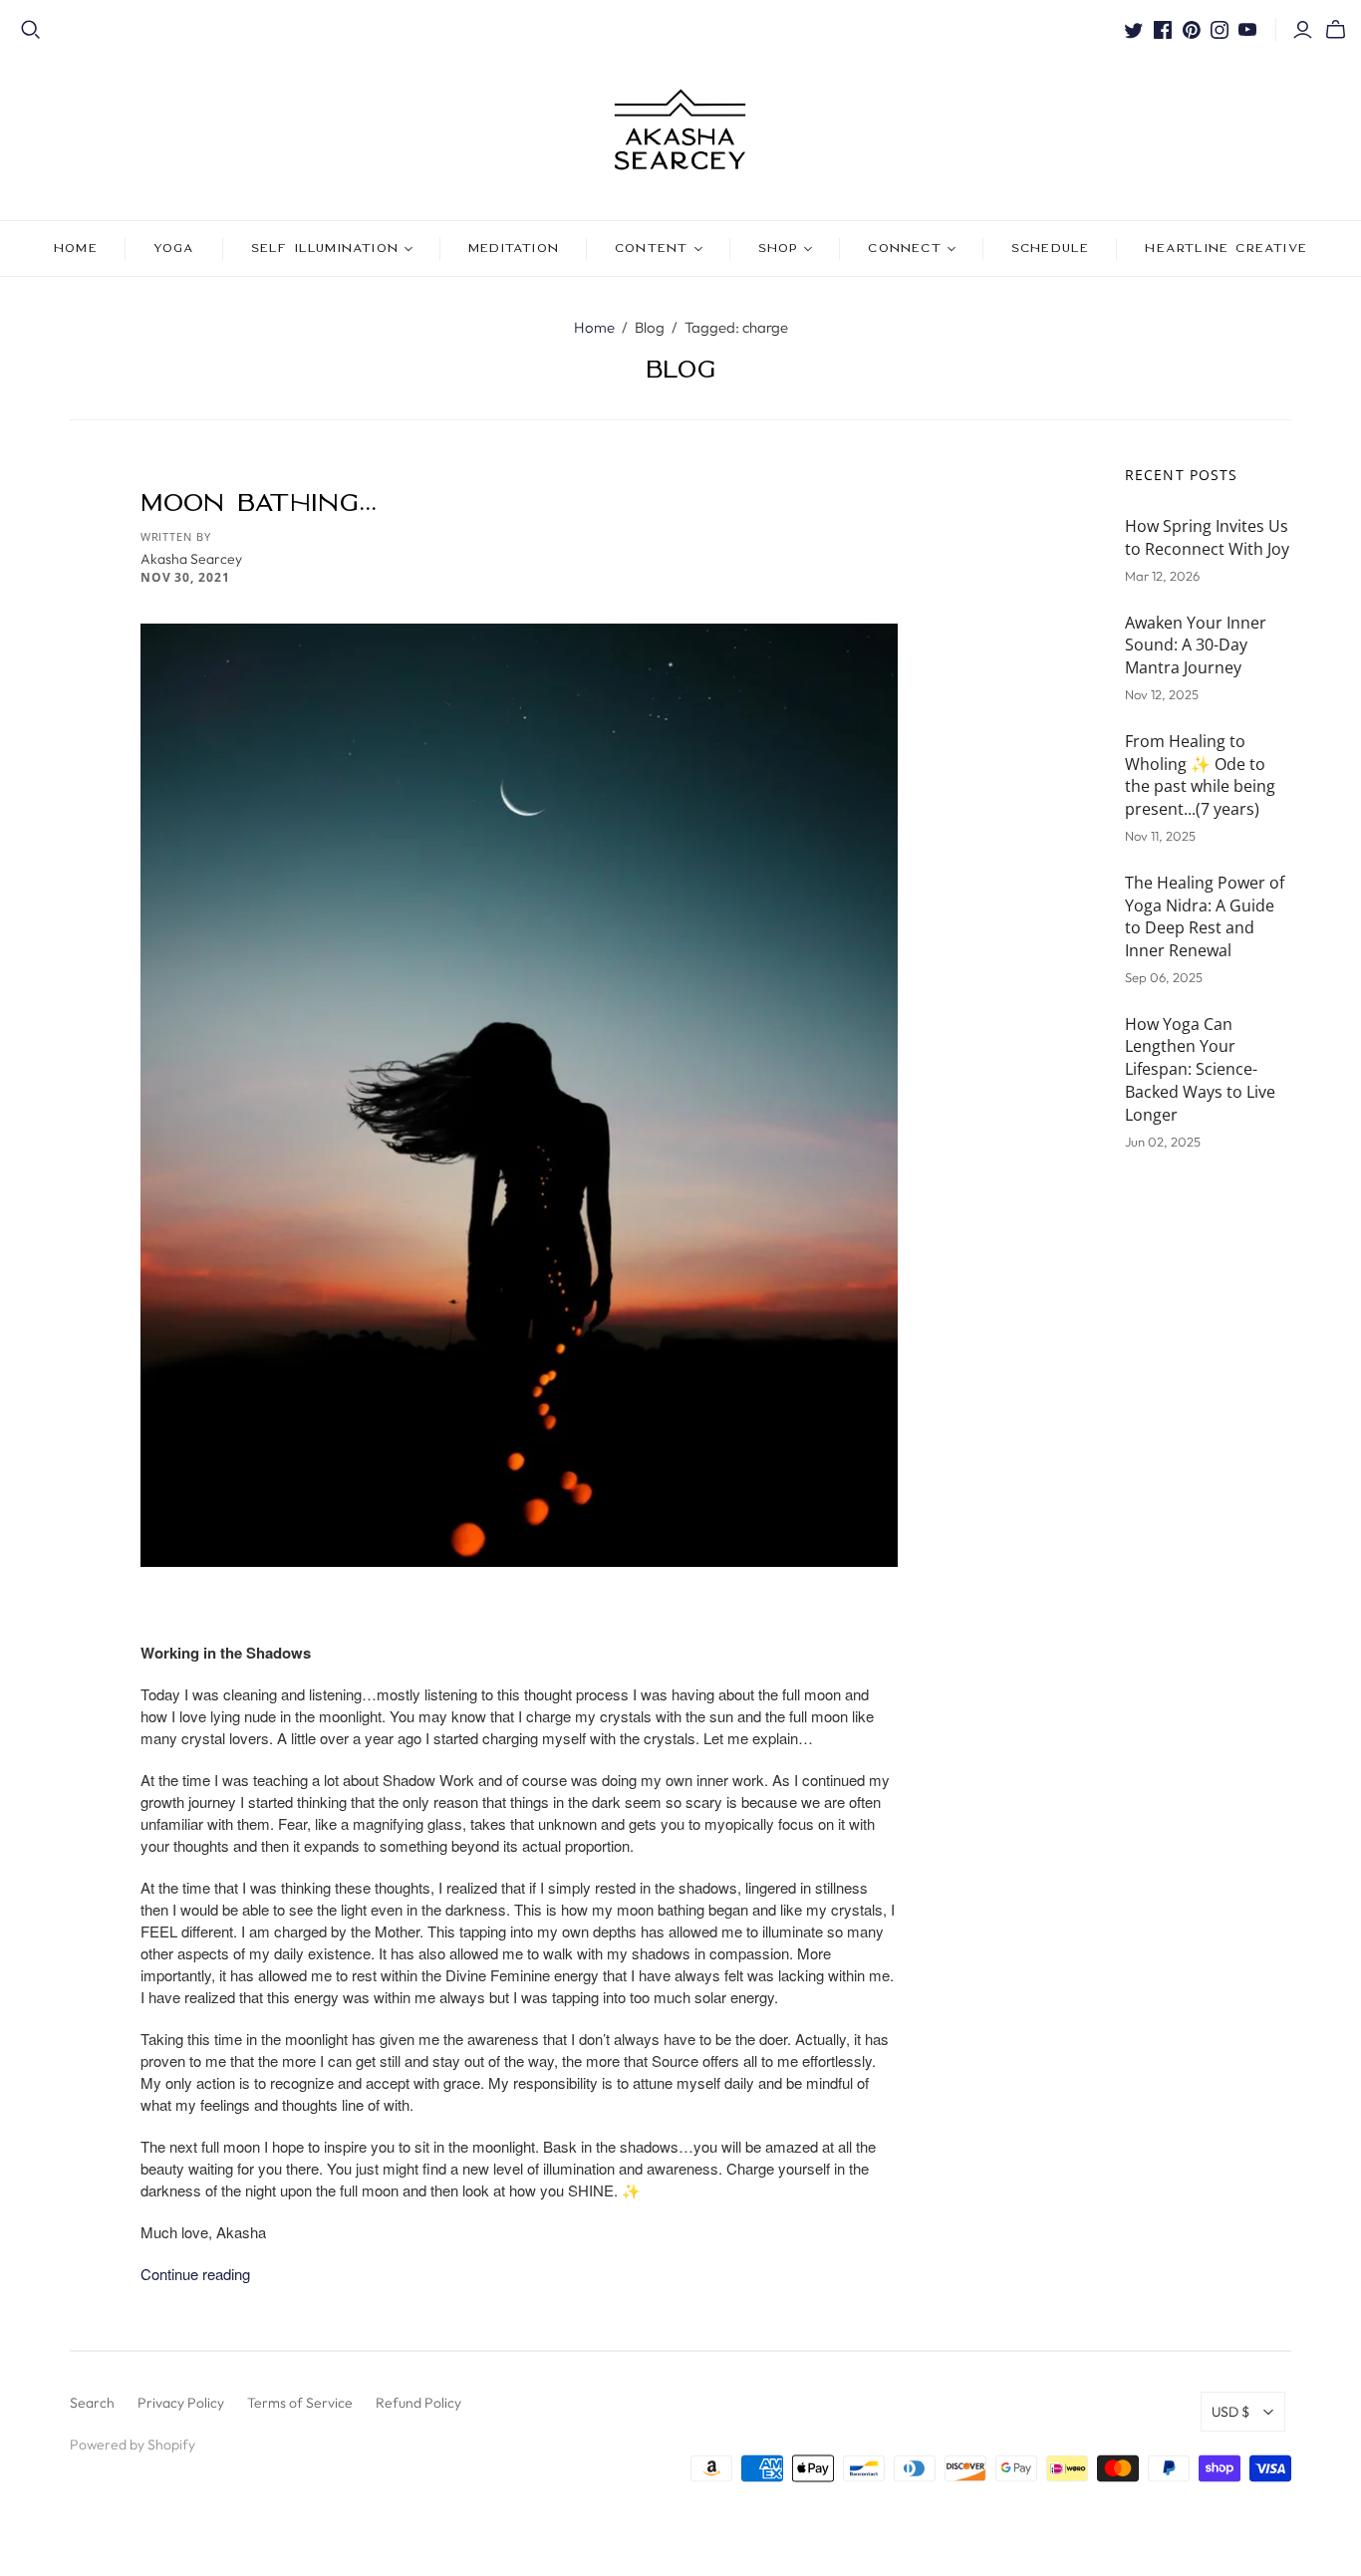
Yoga (174, 248)
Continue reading (195, 2274)
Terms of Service (300, 2403)
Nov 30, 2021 (186, 577)
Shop (779, 248)
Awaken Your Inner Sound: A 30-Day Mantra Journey (1196, 645)
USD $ (1230, 2412)
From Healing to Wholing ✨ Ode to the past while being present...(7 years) (1200, 775)
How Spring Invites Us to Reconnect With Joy (1207, 537)
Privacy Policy (181, 2403)
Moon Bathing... (259, 502)
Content (651, 248)
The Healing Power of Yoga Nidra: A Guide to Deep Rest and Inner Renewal (1205, 917)
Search (92, 2403)
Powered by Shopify (133, 2445)
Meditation (514, 248)
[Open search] (31, 30)
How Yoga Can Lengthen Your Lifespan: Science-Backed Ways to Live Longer (1200, 1069)
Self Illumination (325, 248)
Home (76, 248)
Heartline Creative (1226, 248)
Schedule (1051, 248)
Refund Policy (418, 2403)
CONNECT (904, 248)
